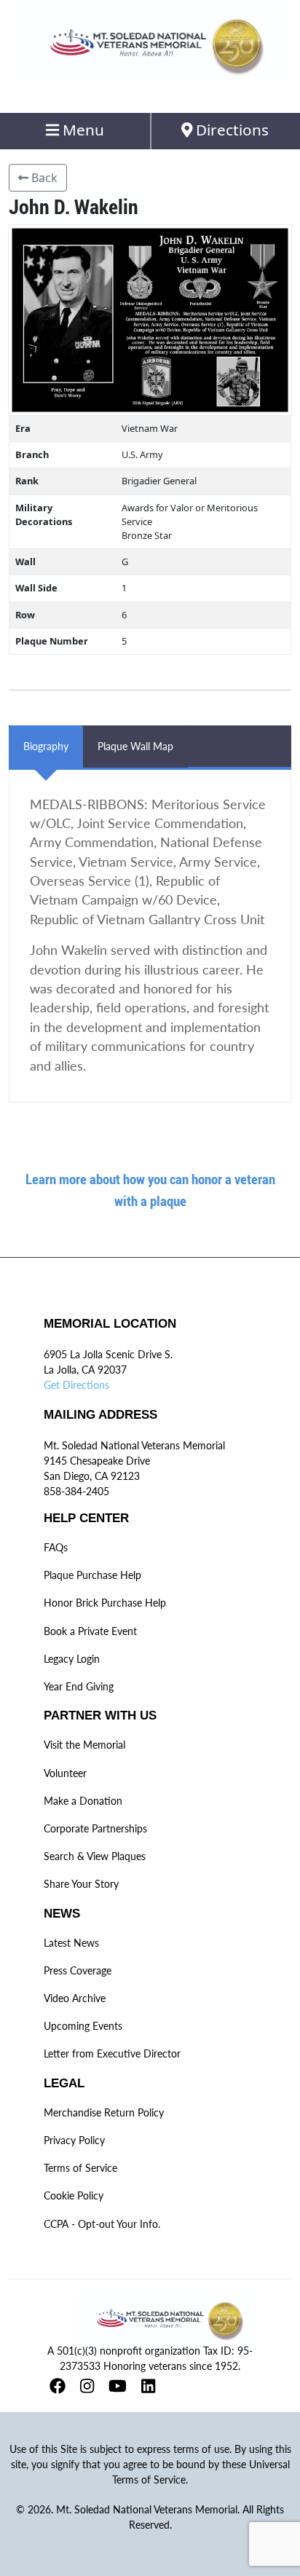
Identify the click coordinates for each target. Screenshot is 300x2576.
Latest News (71, 1943)
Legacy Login (72, 1659)
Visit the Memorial (84, 1745)
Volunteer (65, 1773)
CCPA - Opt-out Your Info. (102, 2224)
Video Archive (75, 1998)
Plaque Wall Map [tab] (135, 746)
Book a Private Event (90, 1631)
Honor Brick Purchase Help (105, 1603)
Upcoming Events (83, 2026)
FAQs (56, 1547)
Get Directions (76, 1385)
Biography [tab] (46, 746)
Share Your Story (81, 1884)
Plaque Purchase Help (92, 1575)
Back (43, 178)
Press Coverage (78, 1970)
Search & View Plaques (95, 1856)
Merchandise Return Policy (104, 2112)
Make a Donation (83, 1801)
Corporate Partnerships (95, 1828)
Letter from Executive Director (112, 2053)
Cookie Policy (74, 2195)
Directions (230, 130)
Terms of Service (80, 2168)
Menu (82, 130)
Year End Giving (79, 1686)
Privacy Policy (74, 2140)
